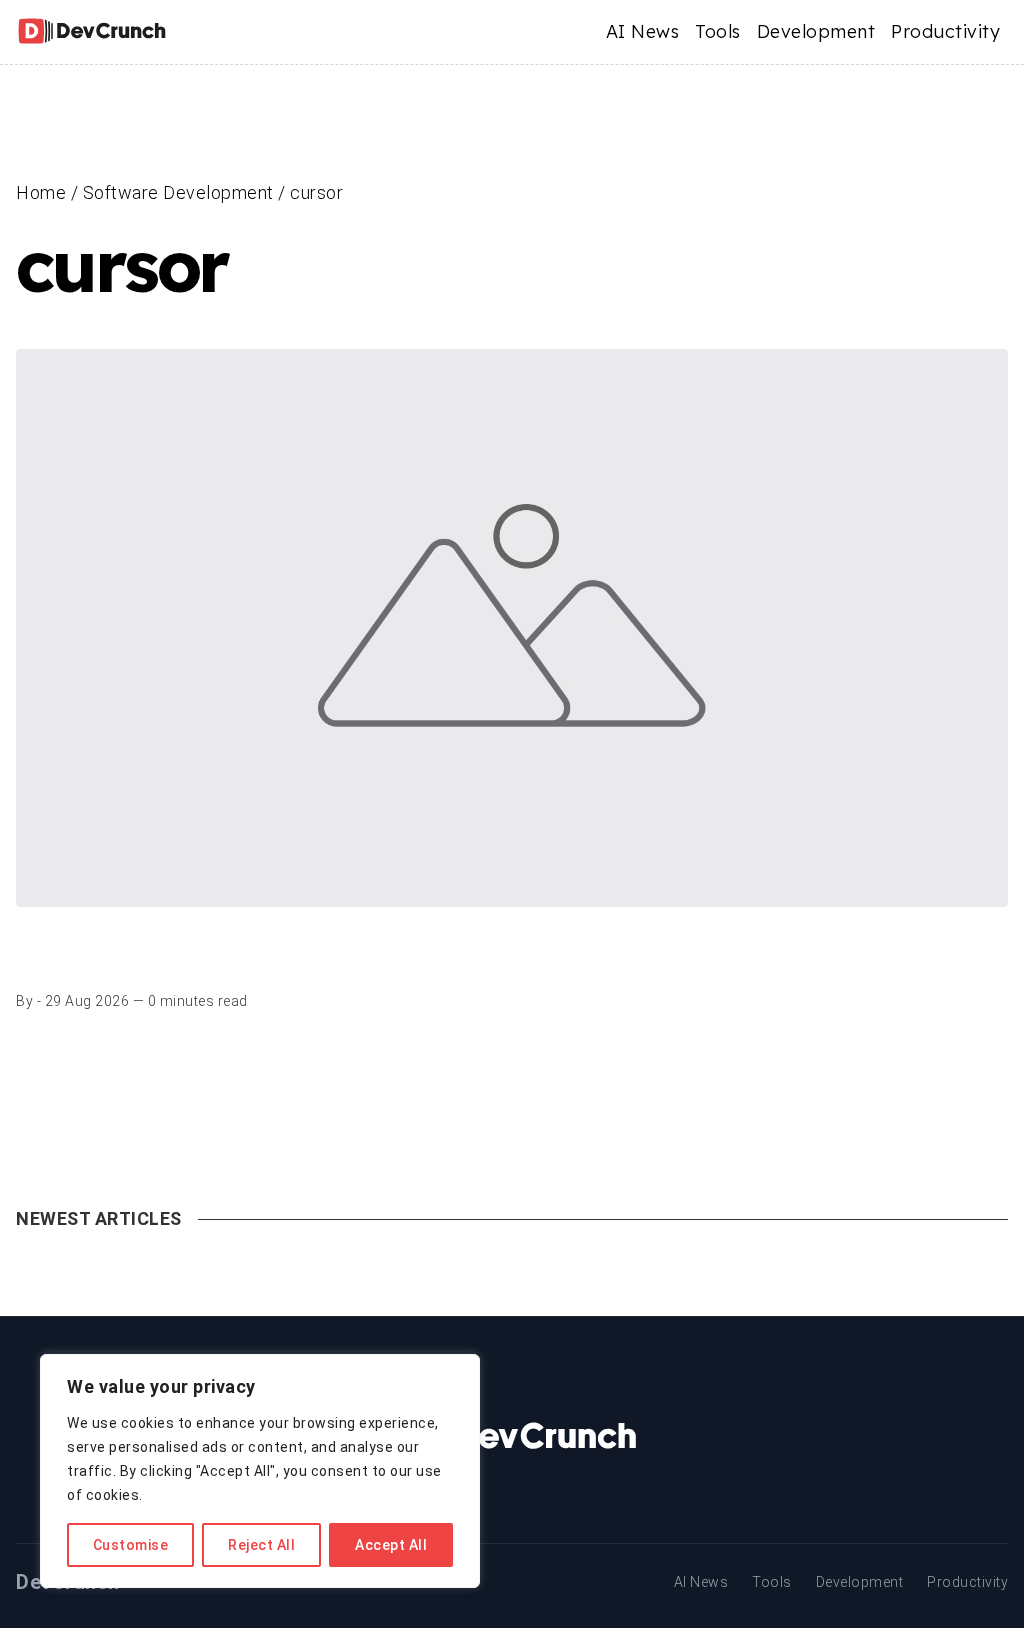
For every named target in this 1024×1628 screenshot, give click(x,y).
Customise (131, 1545)
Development (816, 31)
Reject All (261, 1545)
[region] (260, 1471)
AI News (643, 31)
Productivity (945, 31)
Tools (718, 31)
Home (41, 192)
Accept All (391, 1545)
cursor (316, 192)
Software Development (178, 192)
